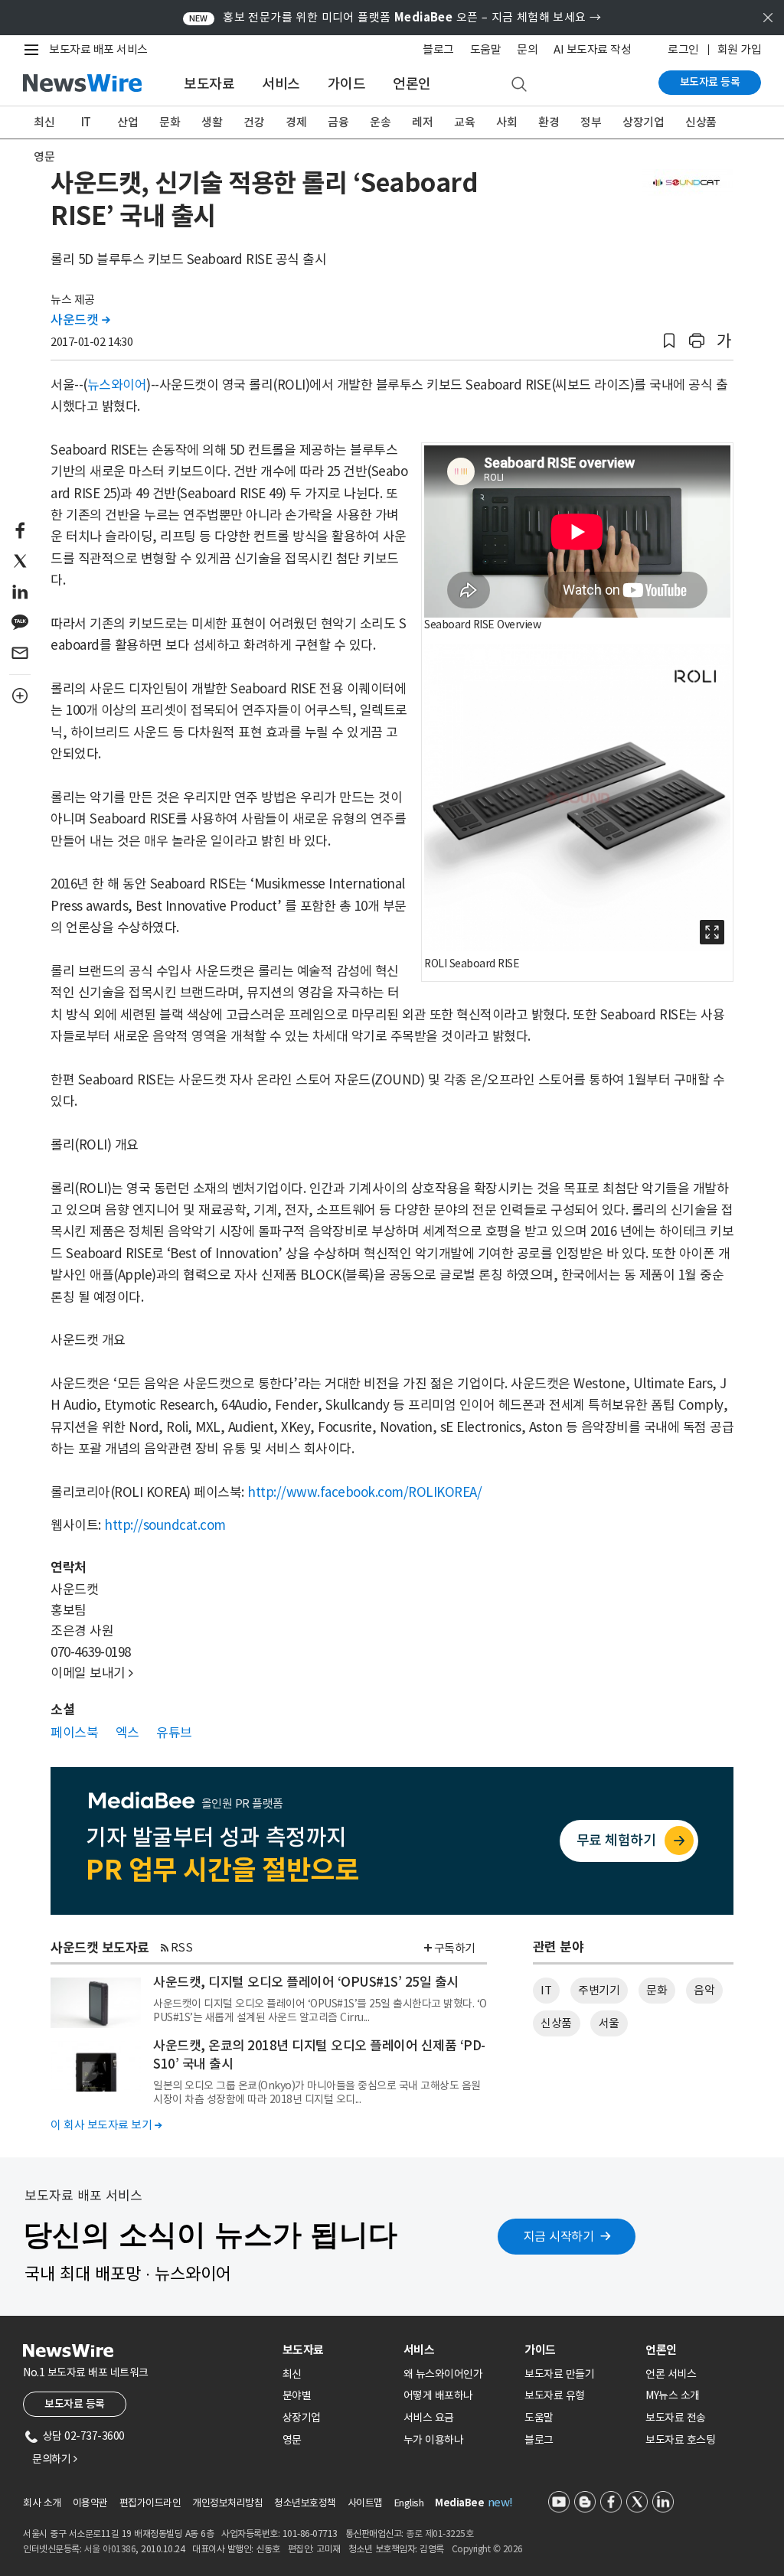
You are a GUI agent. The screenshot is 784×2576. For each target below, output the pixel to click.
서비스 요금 (429, 2418)
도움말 (486, 49)
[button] (669, 341)
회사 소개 (42, 2503)
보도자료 (209, 84)
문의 (527, 49)
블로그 (438, 49)
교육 (464, 122)
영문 (44, 157)
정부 (591, 122)
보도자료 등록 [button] (75, 2404)
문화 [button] (657, 1990)
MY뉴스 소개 (673, 2395)
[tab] (337, 2350)
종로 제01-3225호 (439, 2534)
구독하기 (455, 1948)
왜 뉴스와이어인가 (443, 2374)
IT (86, 122)
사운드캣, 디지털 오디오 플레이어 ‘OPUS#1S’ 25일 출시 (306, 1982)
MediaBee (459, 2503)
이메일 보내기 (92, 1673)
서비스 (281, 84)
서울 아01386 (110, 2549)
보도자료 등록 (710, 82)
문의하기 (54, 2459)
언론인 (412, 84)
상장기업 (643, 122)
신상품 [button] (556, 2023)
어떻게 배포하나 (438, 2395)
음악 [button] (704, 1990)
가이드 (347, 84)
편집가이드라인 (150, 2503)
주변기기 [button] (599, 1990)
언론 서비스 (671, 2374)
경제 (296, 122)
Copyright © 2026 (487, 2549)
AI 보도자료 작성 (592, 49)
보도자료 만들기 (559, 2374)
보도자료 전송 (676, 2418)
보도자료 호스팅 (680, 2440)
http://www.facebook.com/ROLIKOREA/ (364, 1492)
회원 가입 (740, 49)
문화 (170, 122)
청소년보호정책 (305, 2503)
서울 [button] (609, 2023)
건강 (254, 122)
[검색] (519, 85)
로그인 (683, 49)
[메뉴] (34, 50)
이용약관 (90, 2503)
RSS (182, 1947)
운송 (380, 122)
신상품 (701, 122)
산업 (127, 122)
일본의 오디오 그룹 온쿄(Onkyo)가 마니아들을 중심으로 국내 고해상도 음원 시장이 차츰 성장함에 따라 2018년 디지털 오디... (317, 2092)
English (409, 2503)
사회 (506, 122)
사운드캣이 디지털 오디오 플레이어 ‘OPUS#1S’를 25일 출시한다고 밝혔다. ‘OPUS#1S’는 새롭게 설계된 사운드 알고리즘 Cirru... (320, 2010)
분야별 (297, 2395)
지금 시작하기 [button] (559, 2236)
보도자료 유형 (555, 2395)
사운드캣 (80, 320)
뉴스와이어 (117, 385)
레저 (422, 122)
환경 (549, 122)
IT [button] (546, 1990)
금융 (338, 122)
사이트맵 (365, 2503)
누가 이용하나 (434, 2440)
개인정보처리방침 (227, 2503)
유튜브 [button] (174, 1733)
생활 (212, 122)
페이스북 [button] (74, 1733)
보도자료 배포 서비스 (98, 49)
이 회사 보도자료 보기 (106, 2125)
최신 (44, 122)
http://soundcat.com (165, 1525)
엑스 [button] (127, 1733)
